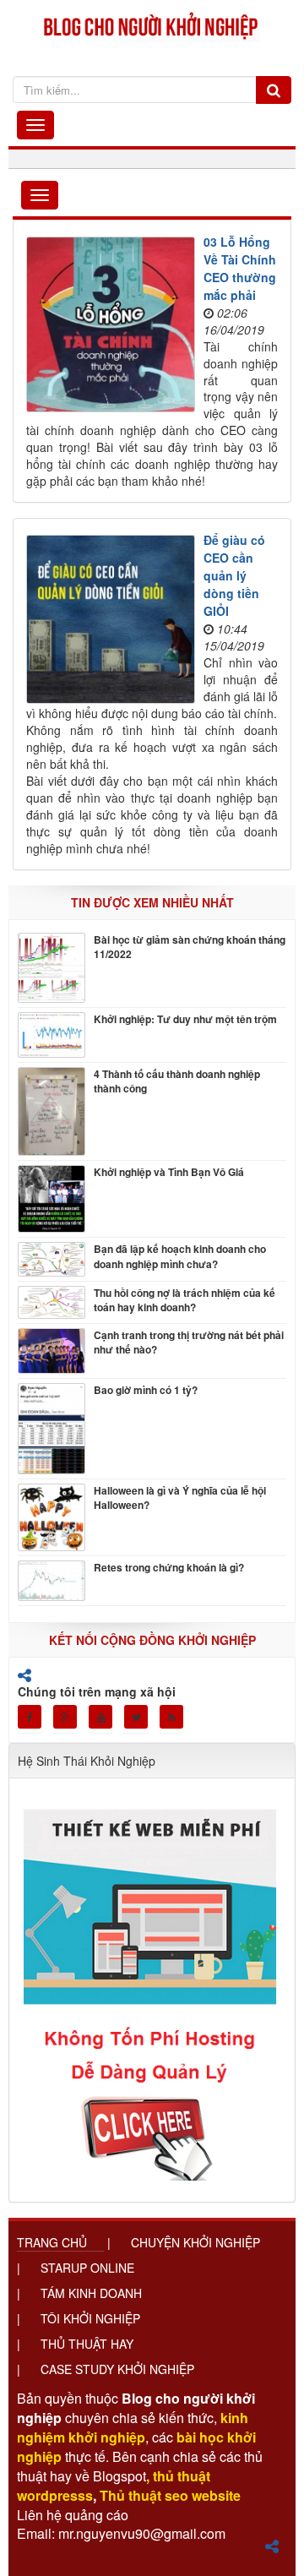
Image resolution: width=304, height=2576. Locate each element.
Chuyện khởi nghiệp (195, 2242)
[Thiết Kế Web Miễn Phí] (152, 1984)
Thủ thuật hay (87, 2344)
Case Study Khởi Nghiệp (117, 2369)
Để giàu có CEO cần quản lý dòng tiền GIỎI (234, 575)
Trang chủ (52, 2242)
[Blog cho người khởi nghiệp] (152, 24)
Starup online (87, 2268)
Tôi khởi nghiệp (90, 2318)
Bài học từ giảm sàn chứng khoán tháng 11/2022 (190, 947)
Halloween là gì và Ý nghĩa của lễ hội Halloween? (180, 1498)
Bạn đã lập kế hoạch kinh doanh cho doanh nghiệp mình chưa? (180, 1256)
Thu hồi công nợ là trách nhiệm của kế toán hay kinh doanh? (185, 1300)
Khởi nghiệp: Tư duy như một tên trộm (185, 1019)
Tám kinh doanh (91, 2293)
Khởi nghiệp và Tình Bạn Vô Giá (169, 1172)
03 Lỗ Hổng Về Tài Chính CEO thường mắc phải (240, 268)
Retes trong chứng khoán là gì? (169, 1568)
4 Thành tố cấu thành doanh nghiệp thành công (177, 1081)
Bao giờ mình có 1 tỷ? (146, 1390)
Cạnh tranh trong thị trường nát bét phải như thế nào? (189, 1342)
